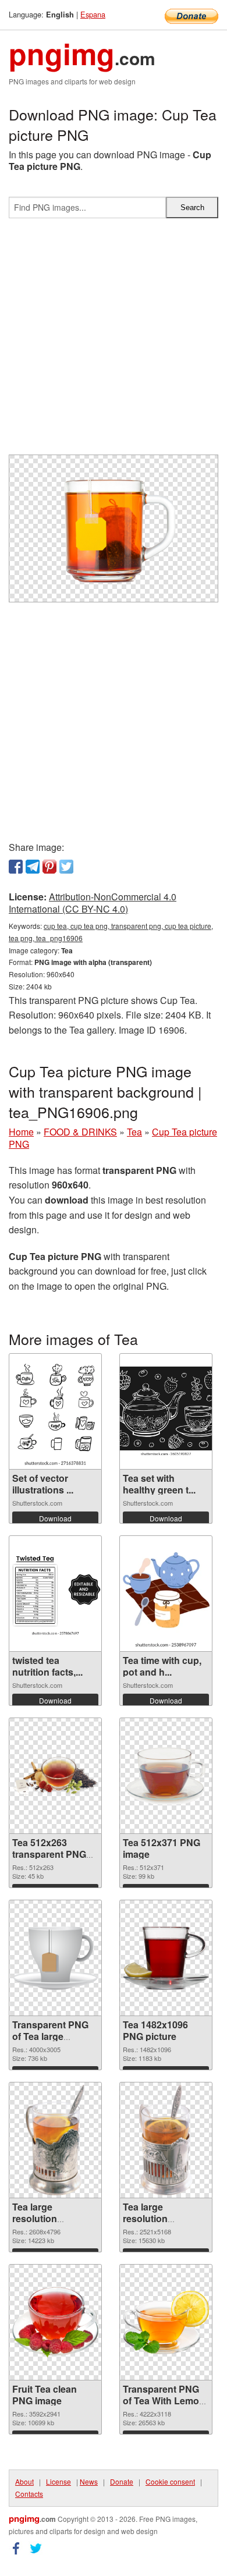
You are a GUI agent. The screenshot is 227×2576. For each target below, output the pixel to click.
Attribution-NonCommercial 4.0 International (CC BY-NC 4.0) (93, 903)
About (24, 2481)
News (89, 2481)
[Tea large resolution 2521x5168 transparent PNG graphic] (166, 2140)
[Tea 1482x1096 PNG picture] (166, 1958)
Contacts (29, 2494)
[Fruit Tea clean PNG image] (55, 2323)
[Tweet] (66, 867)
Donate (122, 2481)
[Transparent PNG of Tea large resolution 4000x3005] (55, 1958)
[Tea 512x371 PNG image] (166, 1776)
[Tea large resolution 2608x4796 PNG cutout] (56, 2140)
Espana (93, 14)
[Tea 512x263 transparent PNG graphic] (55, 1776)
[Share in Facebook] (16, 867)
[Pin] (49, 867)
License (58, 2481)
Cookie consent (170, 2481)
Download (55, 1518)
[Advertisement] (114, 341)
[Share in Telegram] (33, 867)
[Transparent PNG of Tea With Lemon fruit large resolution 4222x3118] (166, 2323)
